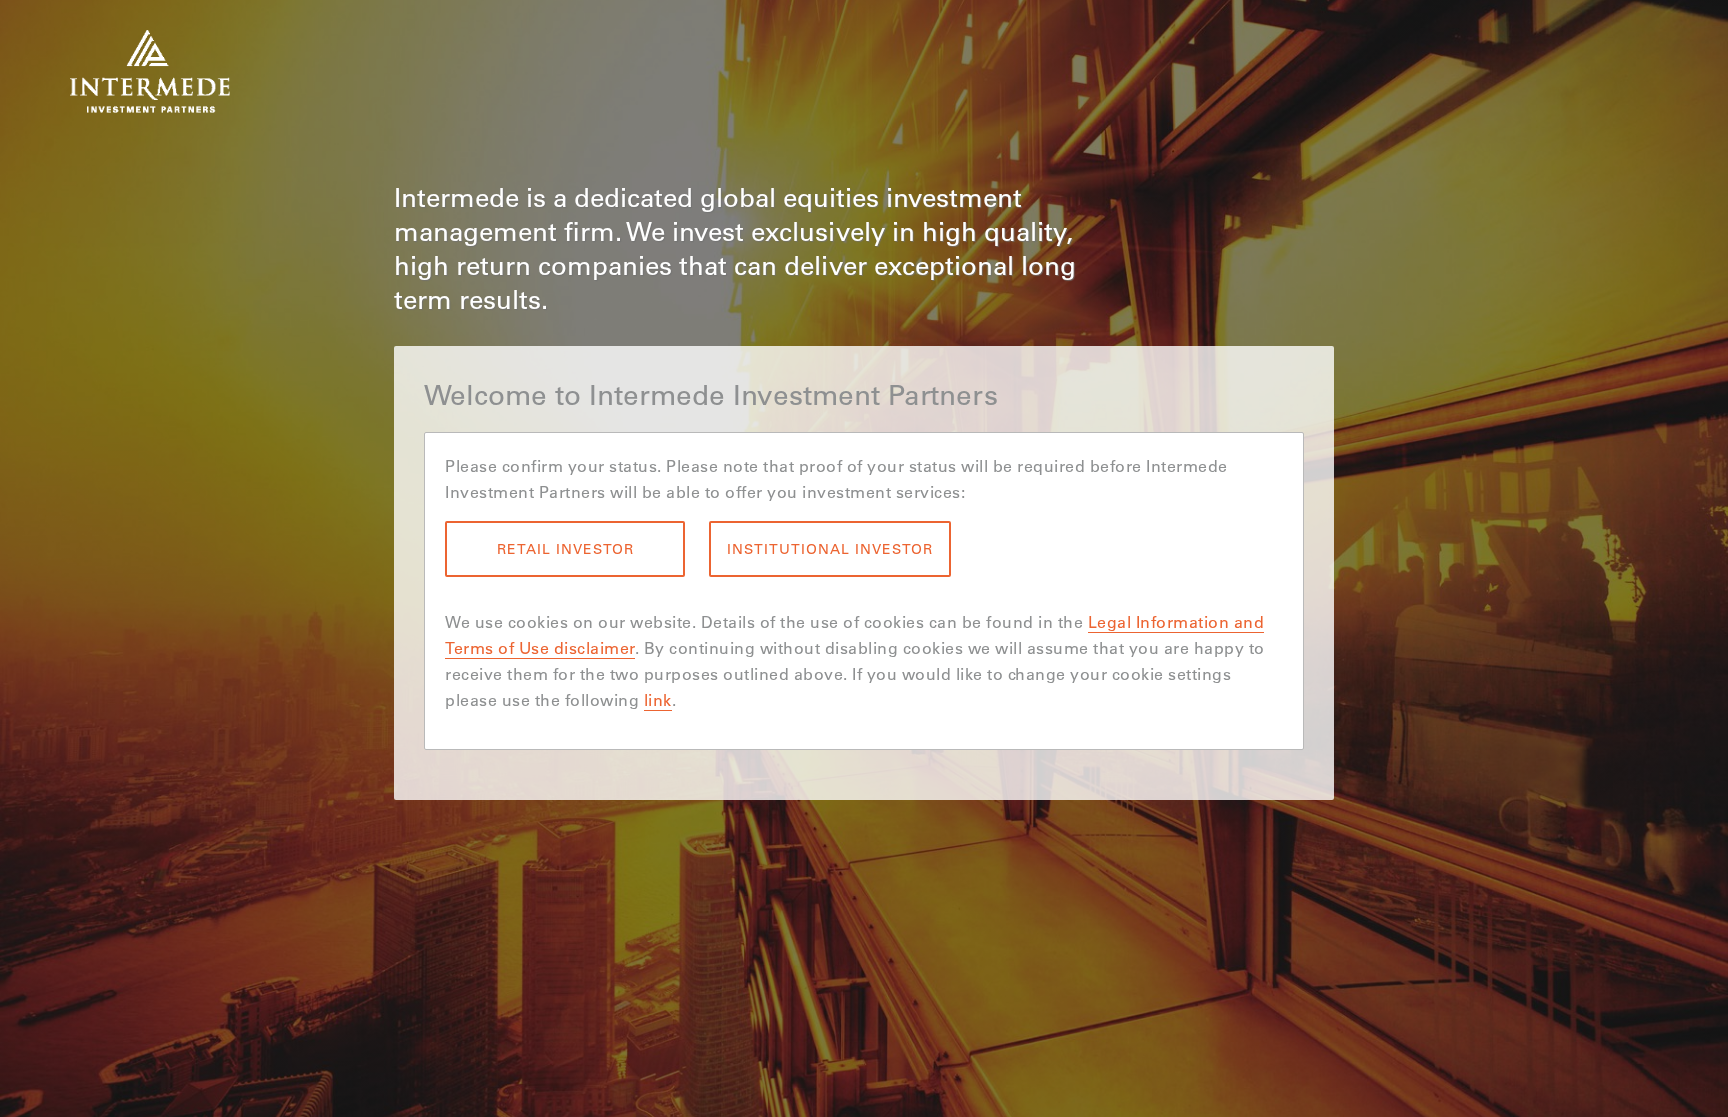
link (658, 699)
